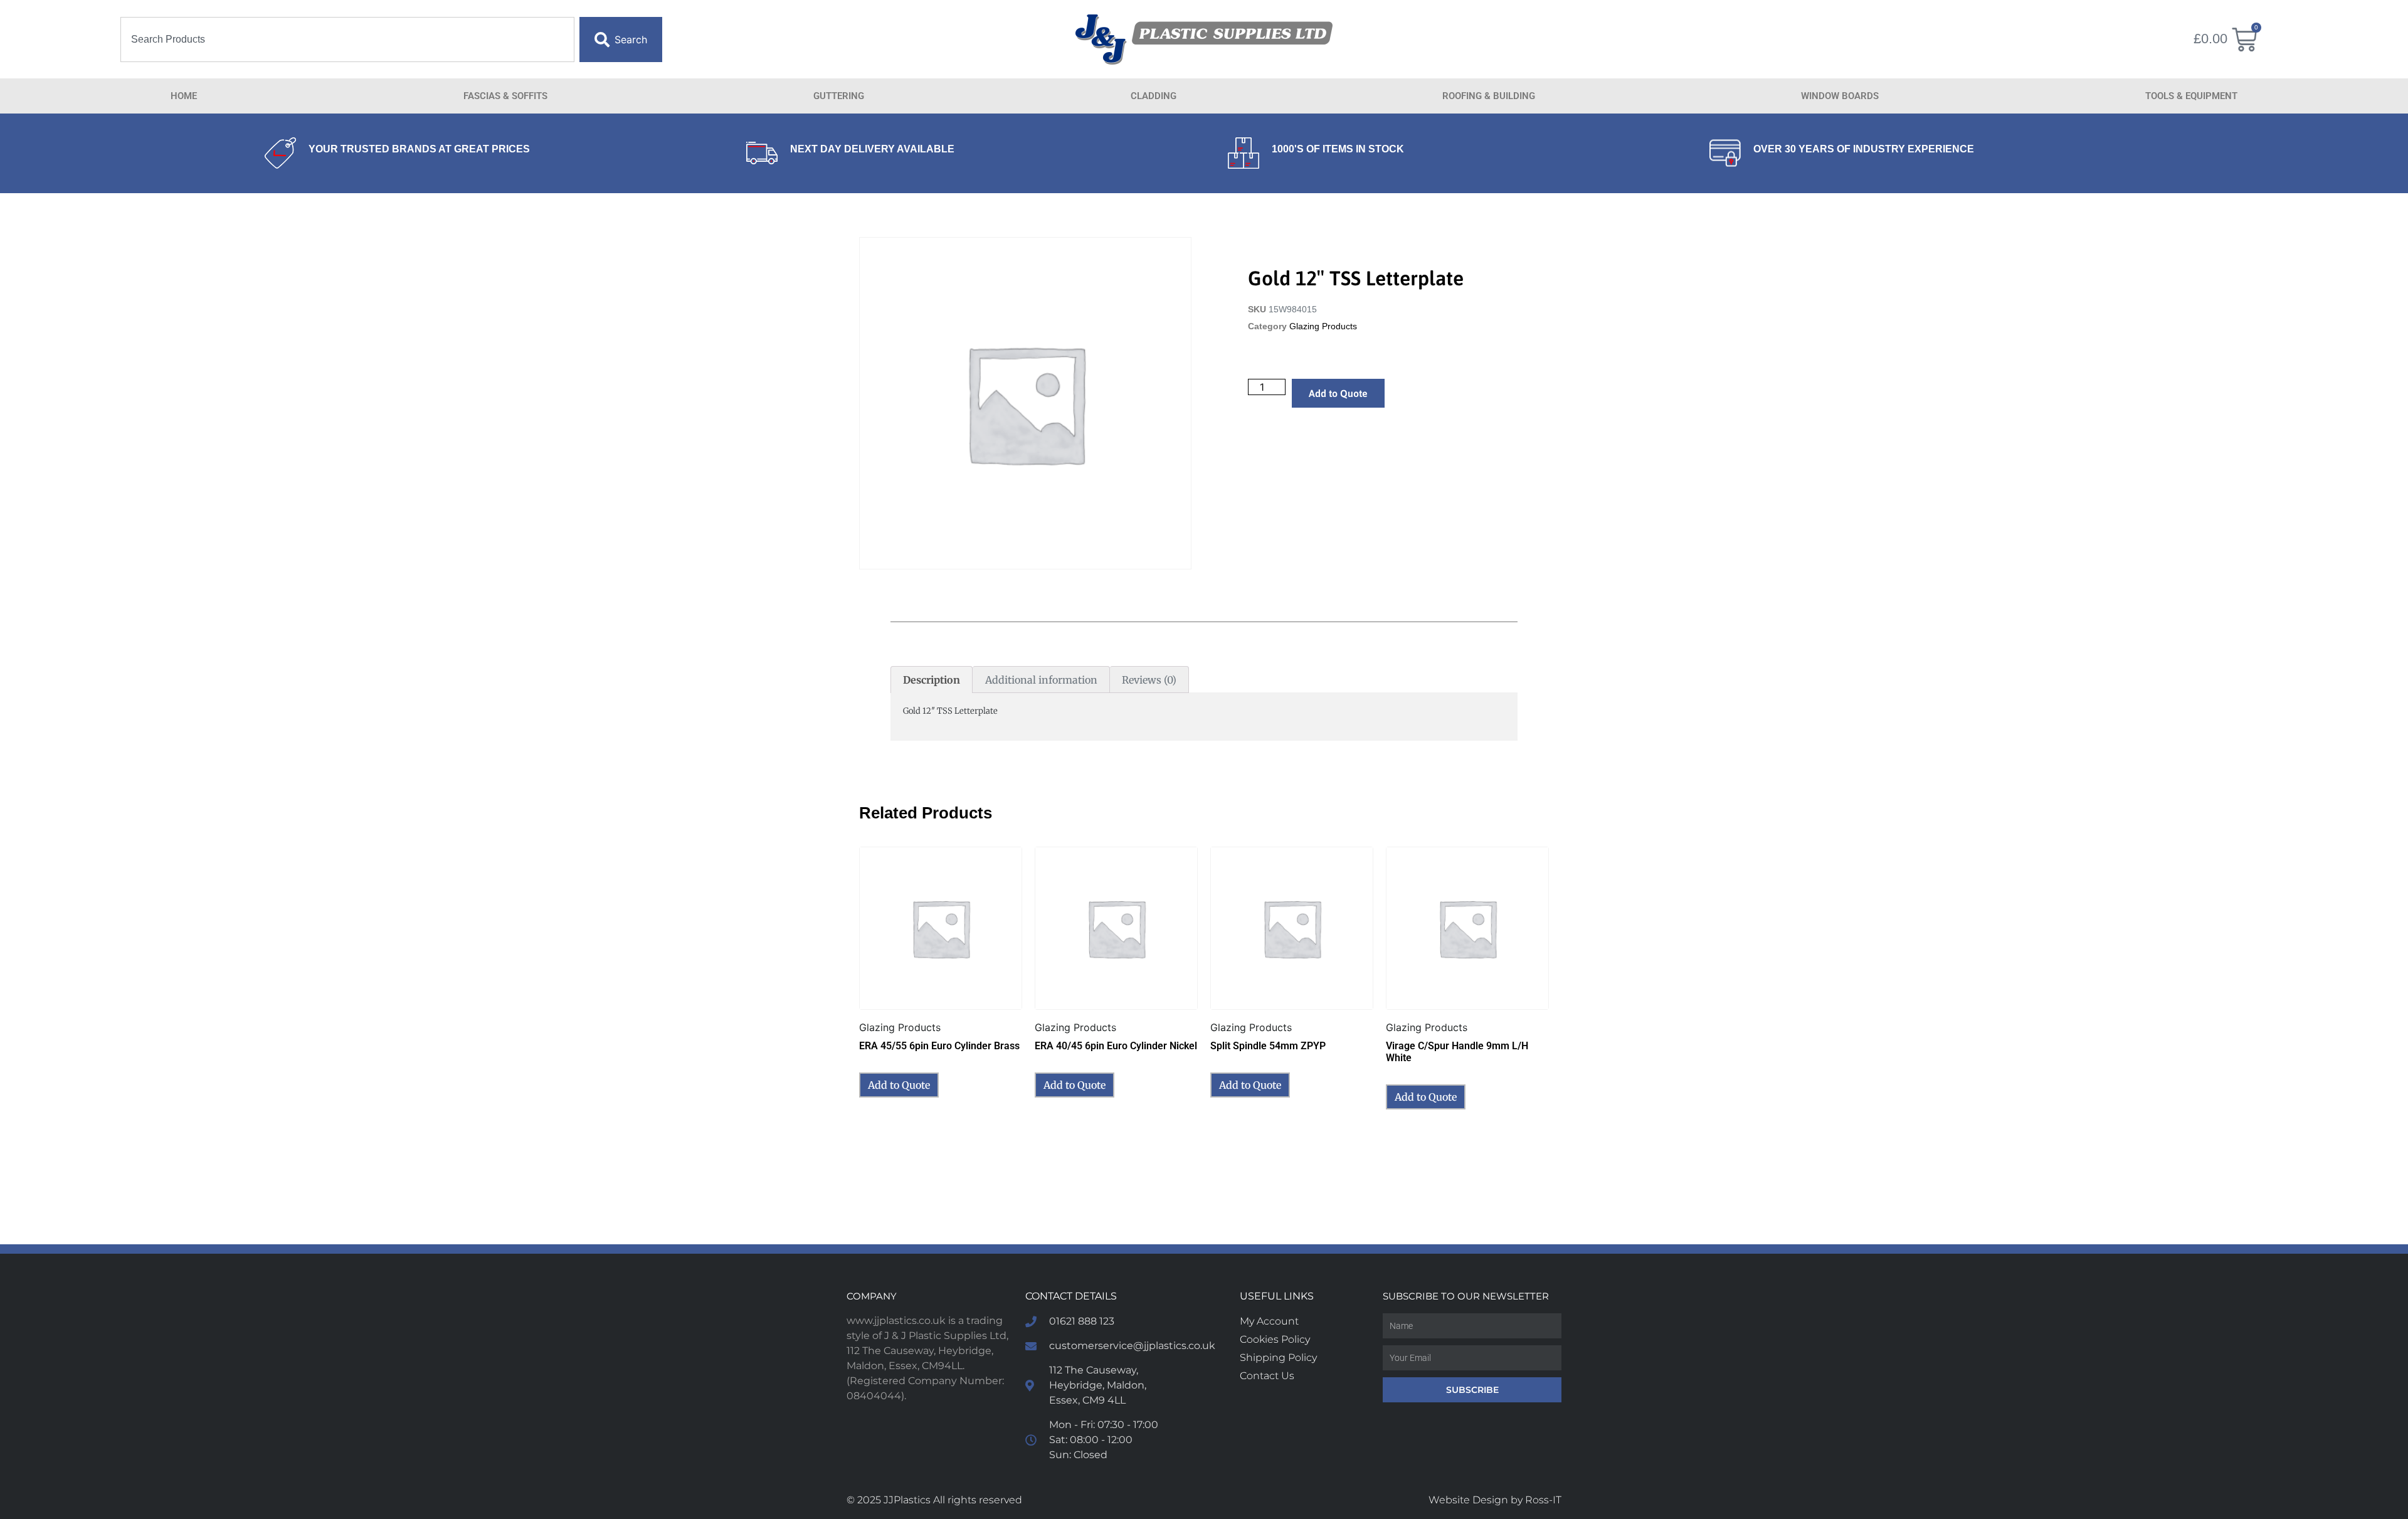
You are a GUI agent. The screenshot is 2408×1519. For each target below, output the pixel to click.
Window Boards (1840, 96)
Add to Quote (1338, 393)
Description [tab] (932, 680)
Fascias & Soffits (505, 96)
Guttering (839, 96)
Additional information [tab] (1041, 680)
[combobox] (347, 40)
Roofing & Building (1489, 96)
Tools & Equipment (2191, 96)
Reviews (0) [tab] (1149, 680)
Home (184, 96)
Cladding (1154, 96)
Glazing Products (1323, 326)
